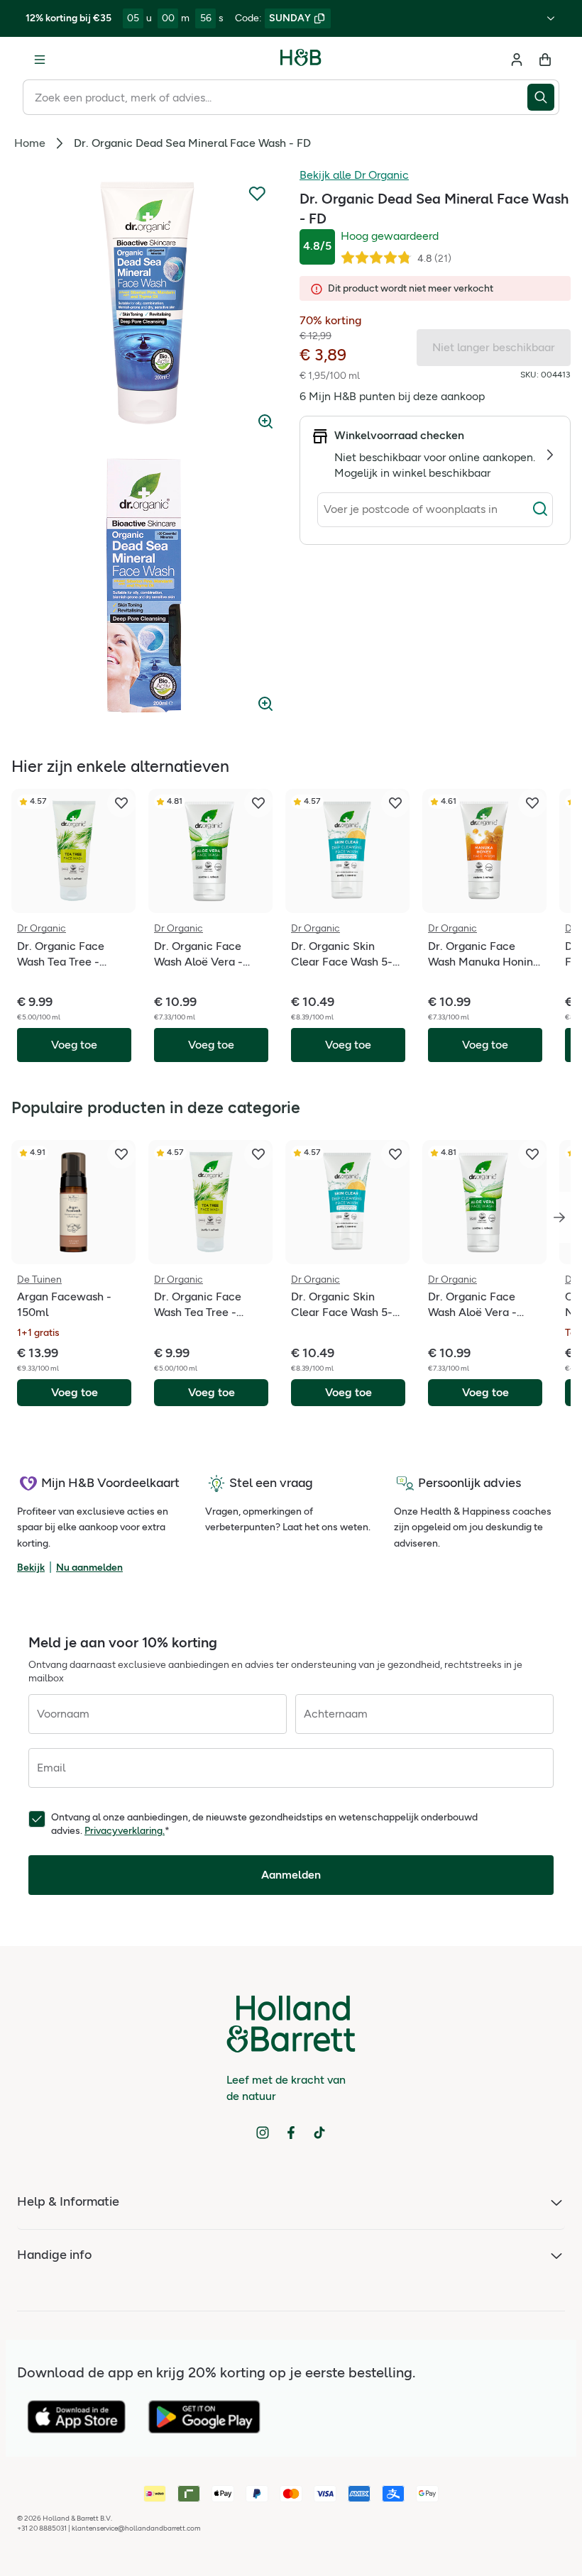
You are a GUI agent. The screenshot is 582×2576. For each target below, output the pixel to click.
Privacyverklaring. (125, 1831)
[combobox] (275, 97)
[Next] (559, 1217)
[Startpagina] (301, 60)
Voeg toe (75, 1392)
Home (30, 143)
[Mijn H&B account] (517, 60)
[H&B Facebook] (291, 2133)
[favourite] (121, 803)
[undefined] (147, 303)
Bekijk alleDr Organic (354, 175)
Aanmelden (291, 1875)
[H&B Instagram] (263, 2133)
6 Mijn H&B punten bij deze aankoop (392, 396)
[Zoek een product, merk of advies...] (543, 97)
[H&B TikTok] (319, 2133)
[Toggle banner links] (551, 18)
